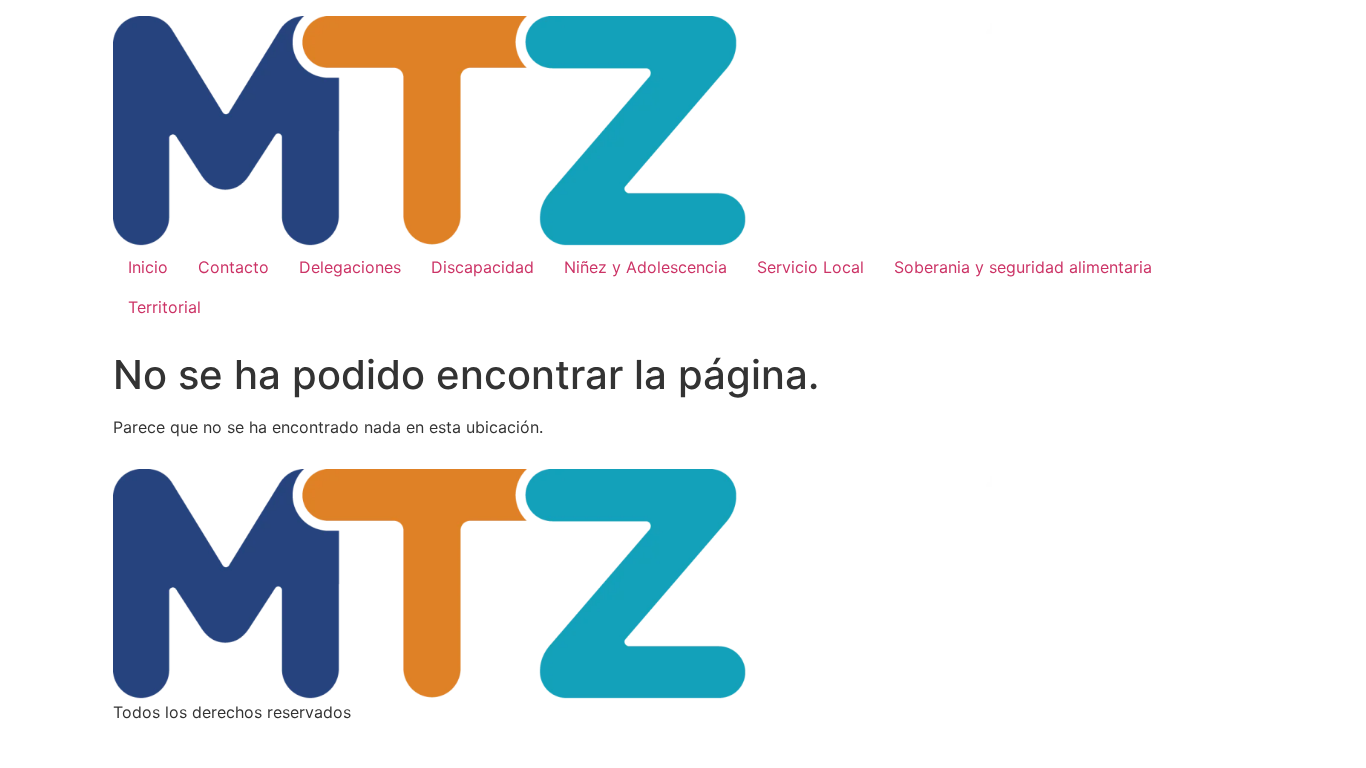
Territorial (164, 307)
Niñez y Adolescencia (645, 267)
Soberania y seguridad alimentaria (1023, 267)
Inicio (148, 267)
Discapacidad (482, 267)
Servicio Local (810, 267)
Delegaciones (350, 267)
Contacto (233, 267)
